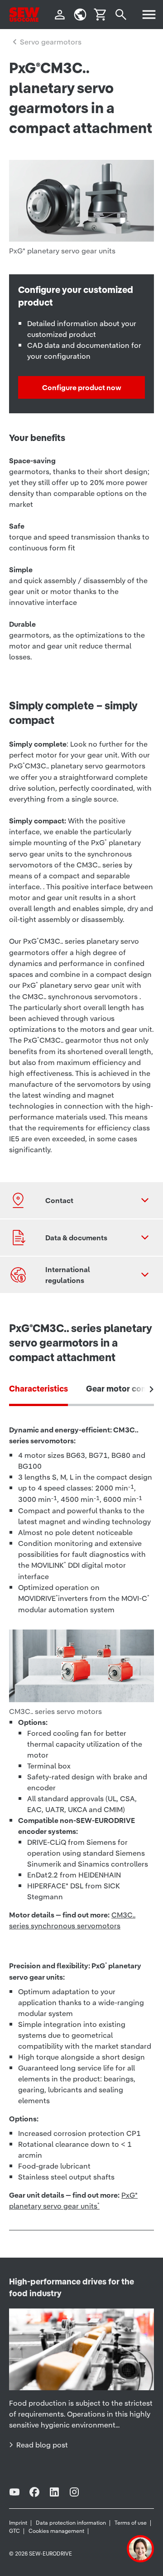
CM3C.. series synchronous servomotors (72, 1920)
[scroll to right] (152, 1389)
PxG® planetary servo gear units (73, 2200)
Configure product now (82, 387)
